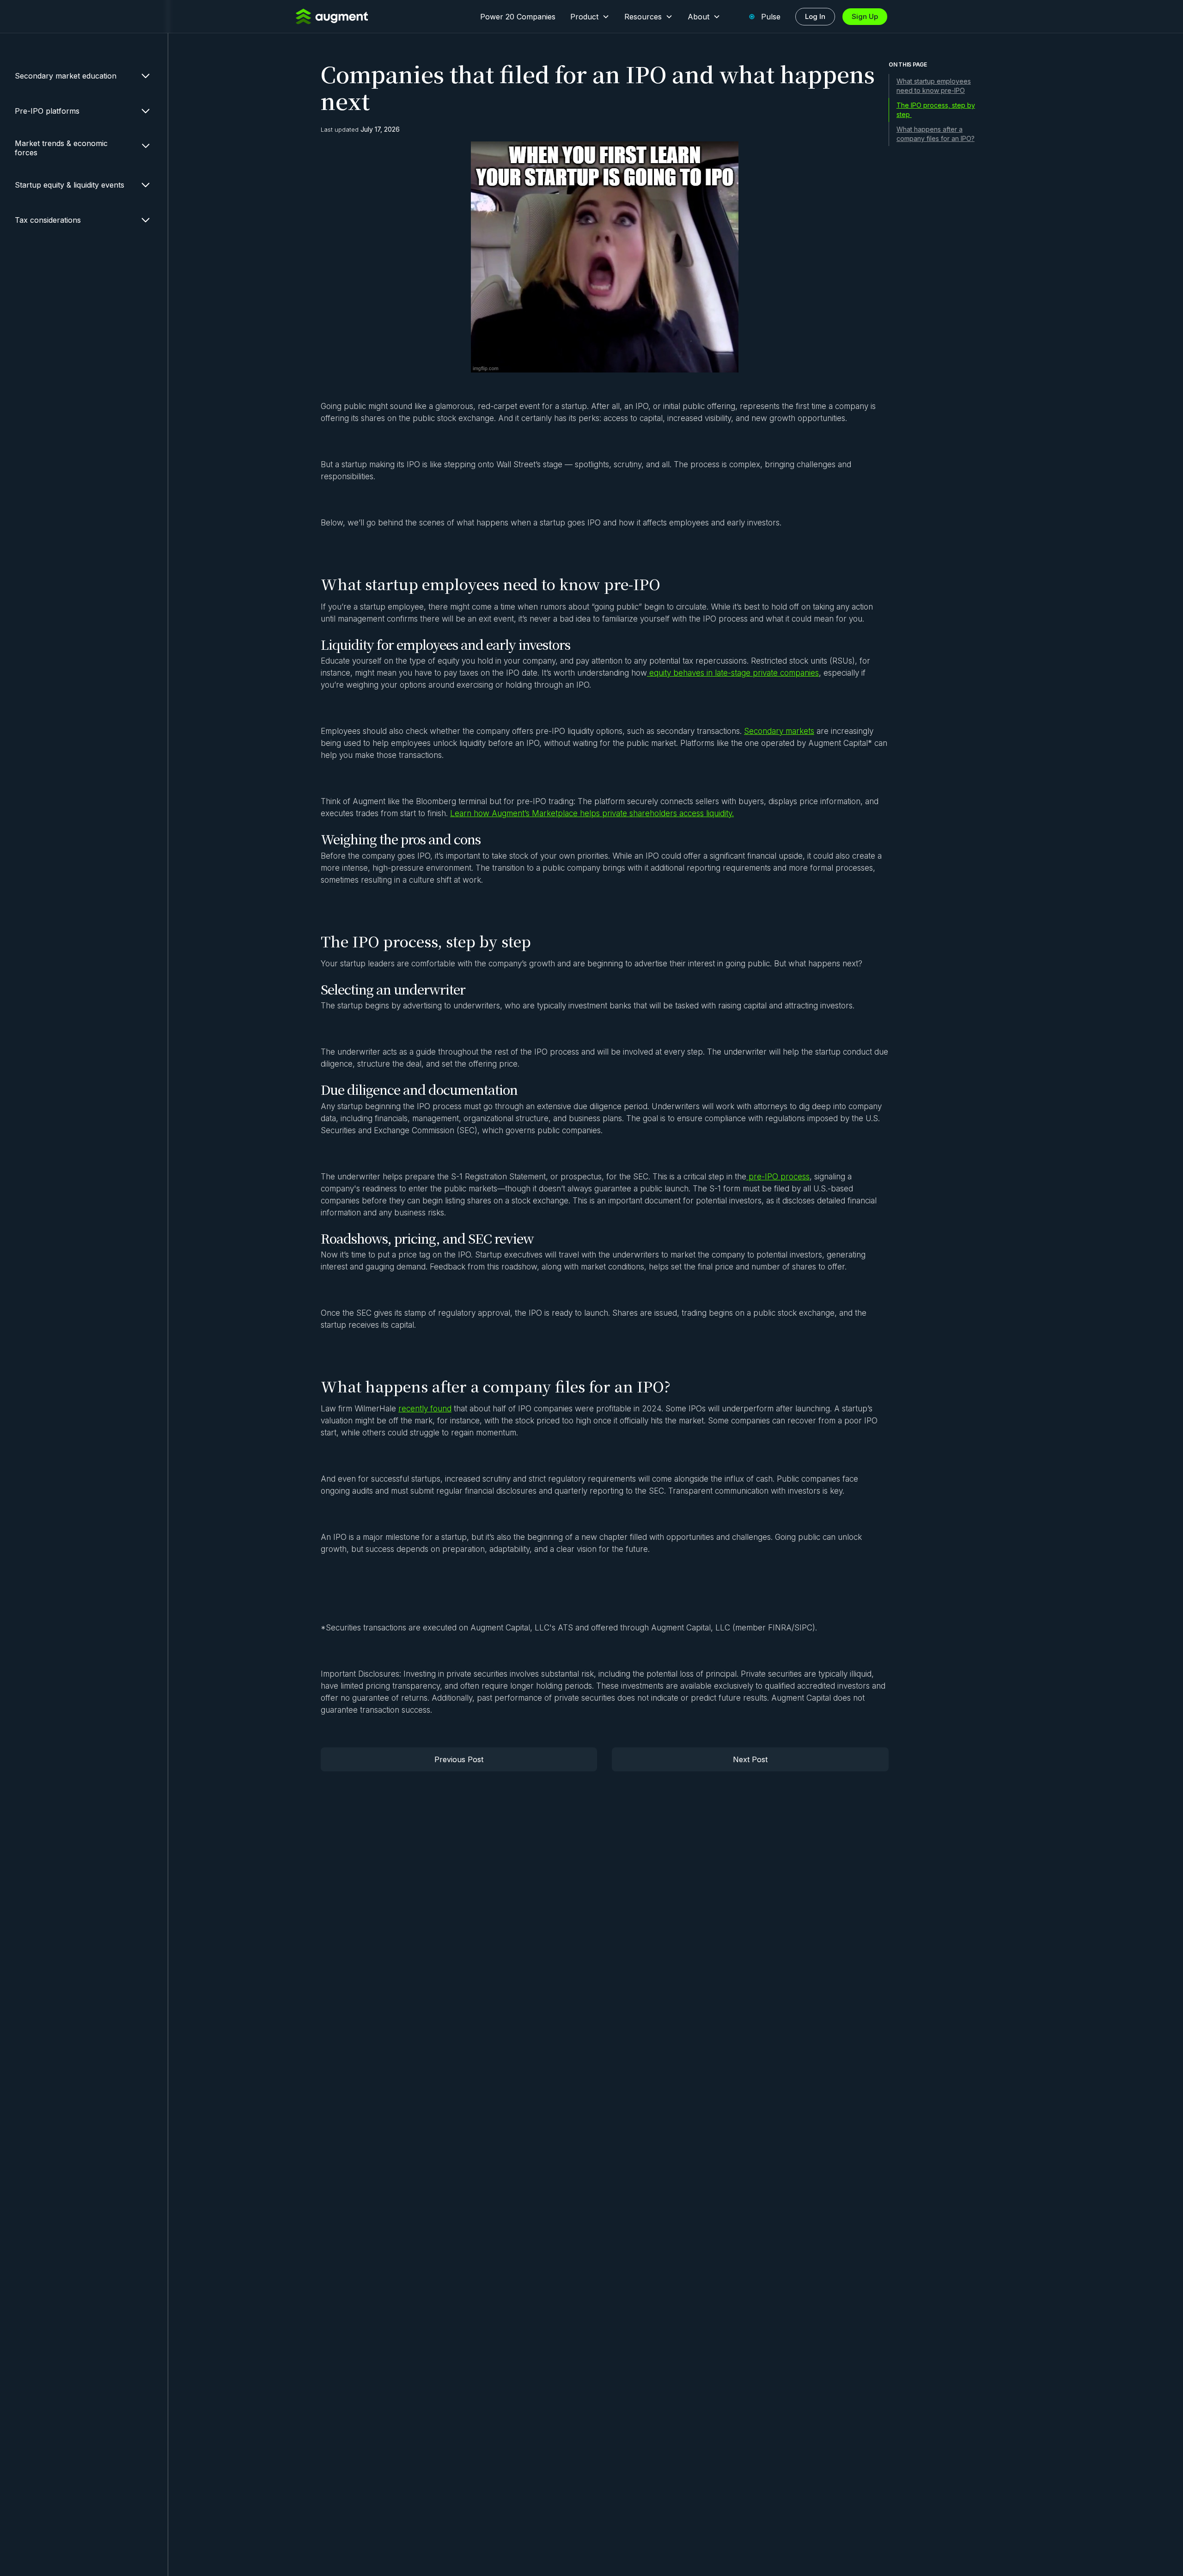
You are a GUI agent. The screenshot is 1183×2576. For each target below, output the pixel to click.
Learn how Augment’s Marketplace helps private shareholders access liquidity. (592, 813)
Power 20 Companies (518, 17)
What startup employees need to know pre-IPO (934, 86)
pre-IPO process (778, 1177)
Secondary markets (779, 731)
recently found (425, 1409)
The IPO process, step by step (936, 110)
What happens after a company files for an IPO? (936, 134)
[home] (332, 16)
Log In (815, 16)
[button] (590, 17)
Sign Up (865, 16)
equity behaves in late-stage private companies (733, 673)
